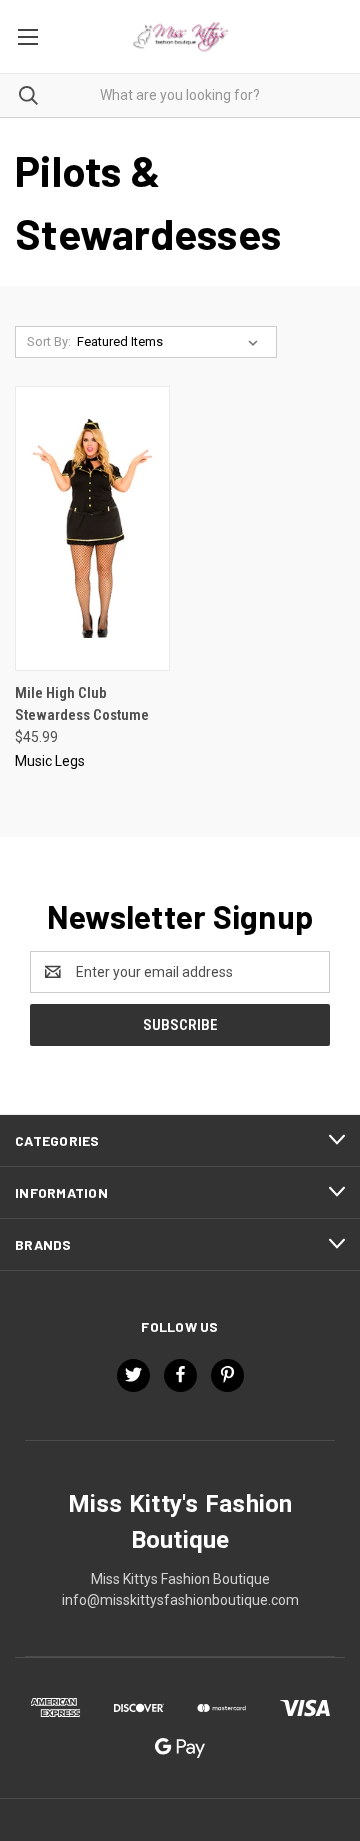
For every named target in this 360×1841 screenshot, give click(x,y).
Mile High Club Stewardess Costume (82, 704)
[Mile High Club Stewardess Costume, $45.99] (92, 528)
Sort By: (49, 341)
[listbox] (171, 342)
